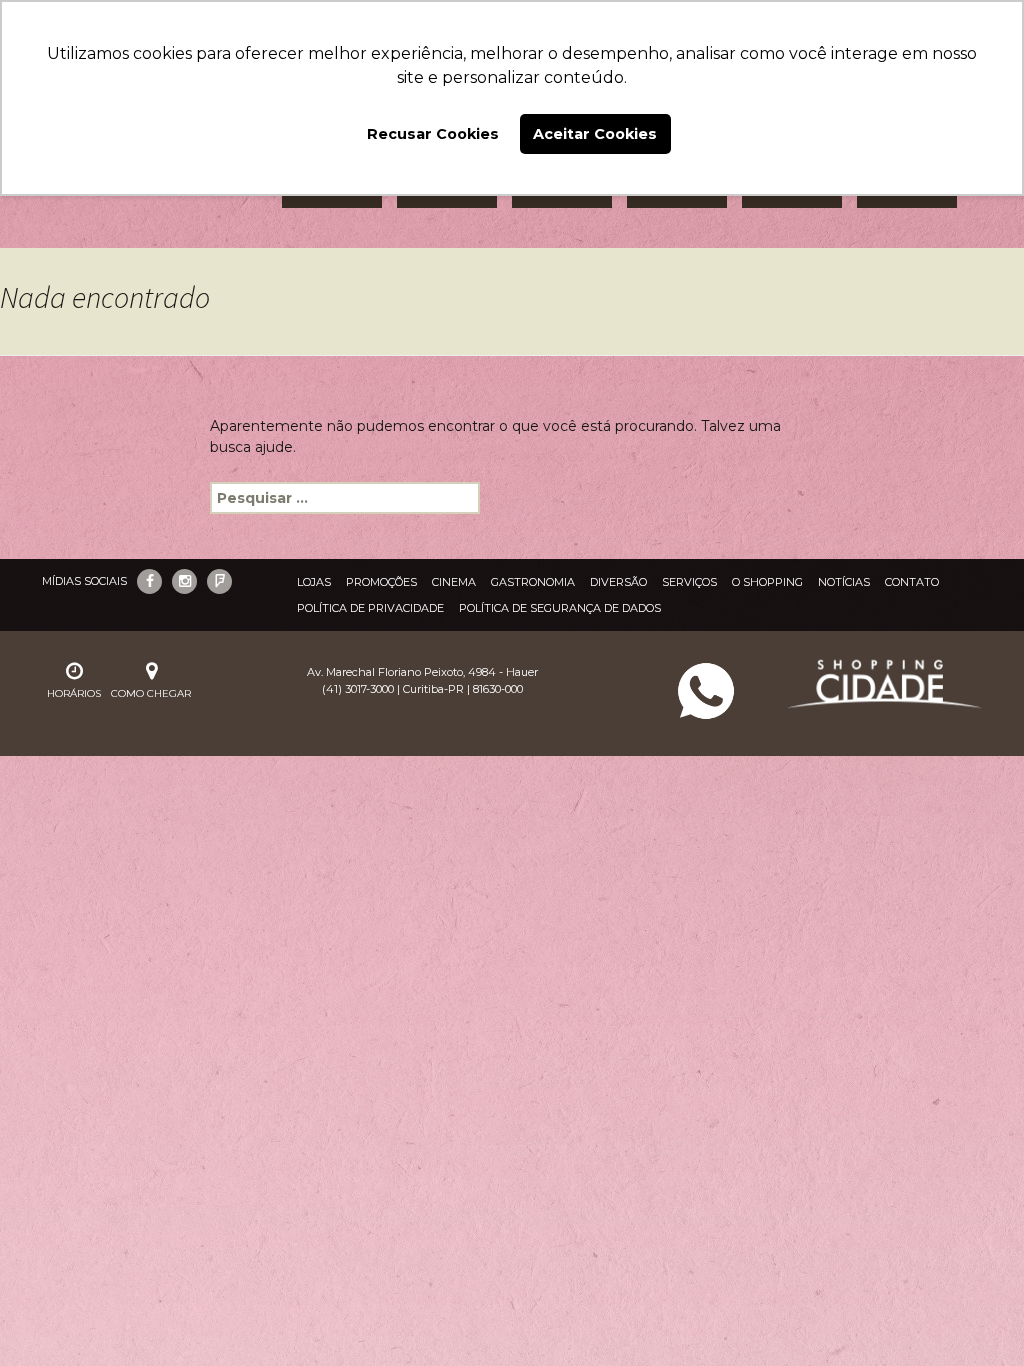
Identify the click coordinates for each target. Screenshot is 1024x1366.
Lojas (314, 582)
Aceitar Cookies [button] (595, 134)
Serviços (689, 582)
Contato (912, 582)
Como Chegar (151, 693)
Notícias (844, 582)
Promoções (381, 582)
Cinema (454, 582)
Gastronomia (533, 582)
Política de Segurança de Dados (560, 608)
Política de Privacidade (370, 608)
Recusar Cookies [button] (433, 134)
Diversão (618, 582)
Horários (74, 693)
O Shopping (767, 582)
